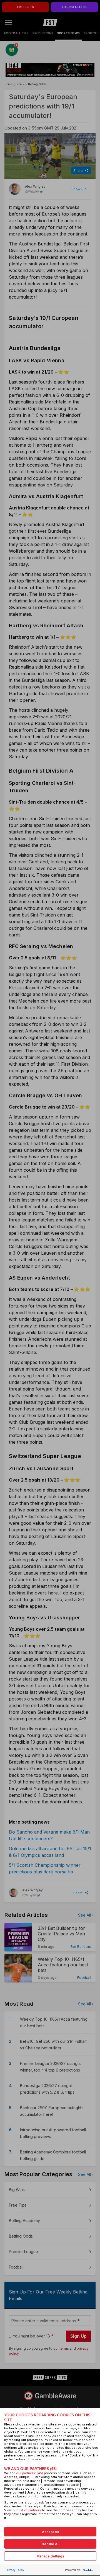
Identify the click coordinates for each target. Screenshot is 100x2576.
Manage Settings (50, 2556)
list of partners (30, 2510)
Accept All (50, 2532)
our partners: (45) (30, 2473)
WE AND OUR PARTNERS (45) (30, 2469)
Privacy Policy (15, 2570)
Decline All (50, 2544)
